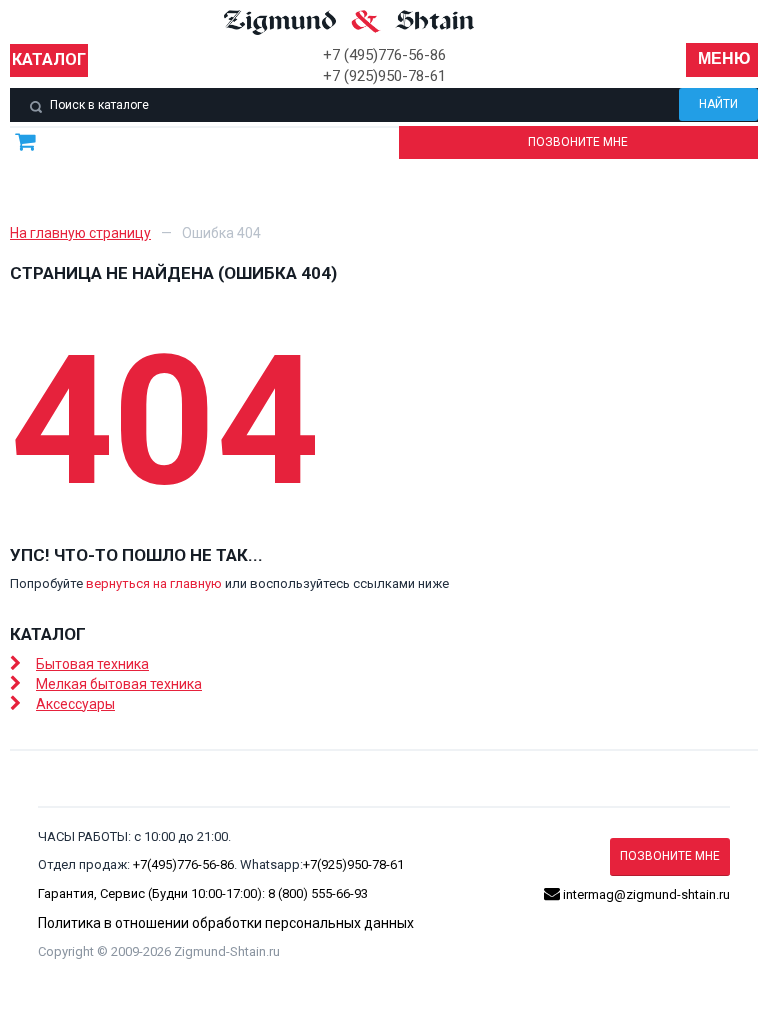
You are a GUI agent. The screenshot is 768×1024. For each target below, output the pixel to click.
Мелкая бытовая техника (119, 684)
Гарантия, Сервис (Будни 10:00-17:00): (153, 893)
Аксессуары (75, 704)
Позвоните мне (578, 142)
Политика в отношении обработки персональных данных (226, 923)
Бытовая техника (92, 664)
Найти (718, 104)
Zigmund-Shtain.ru (227, 951)
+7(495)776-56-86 (183, 864)
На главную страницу (80, 233)
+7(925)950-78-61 (353, 864)
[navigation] (722, 60)
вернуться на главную (154, 583)
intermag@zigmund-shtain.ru (645, 894)
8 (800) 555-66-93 (318, 893)
